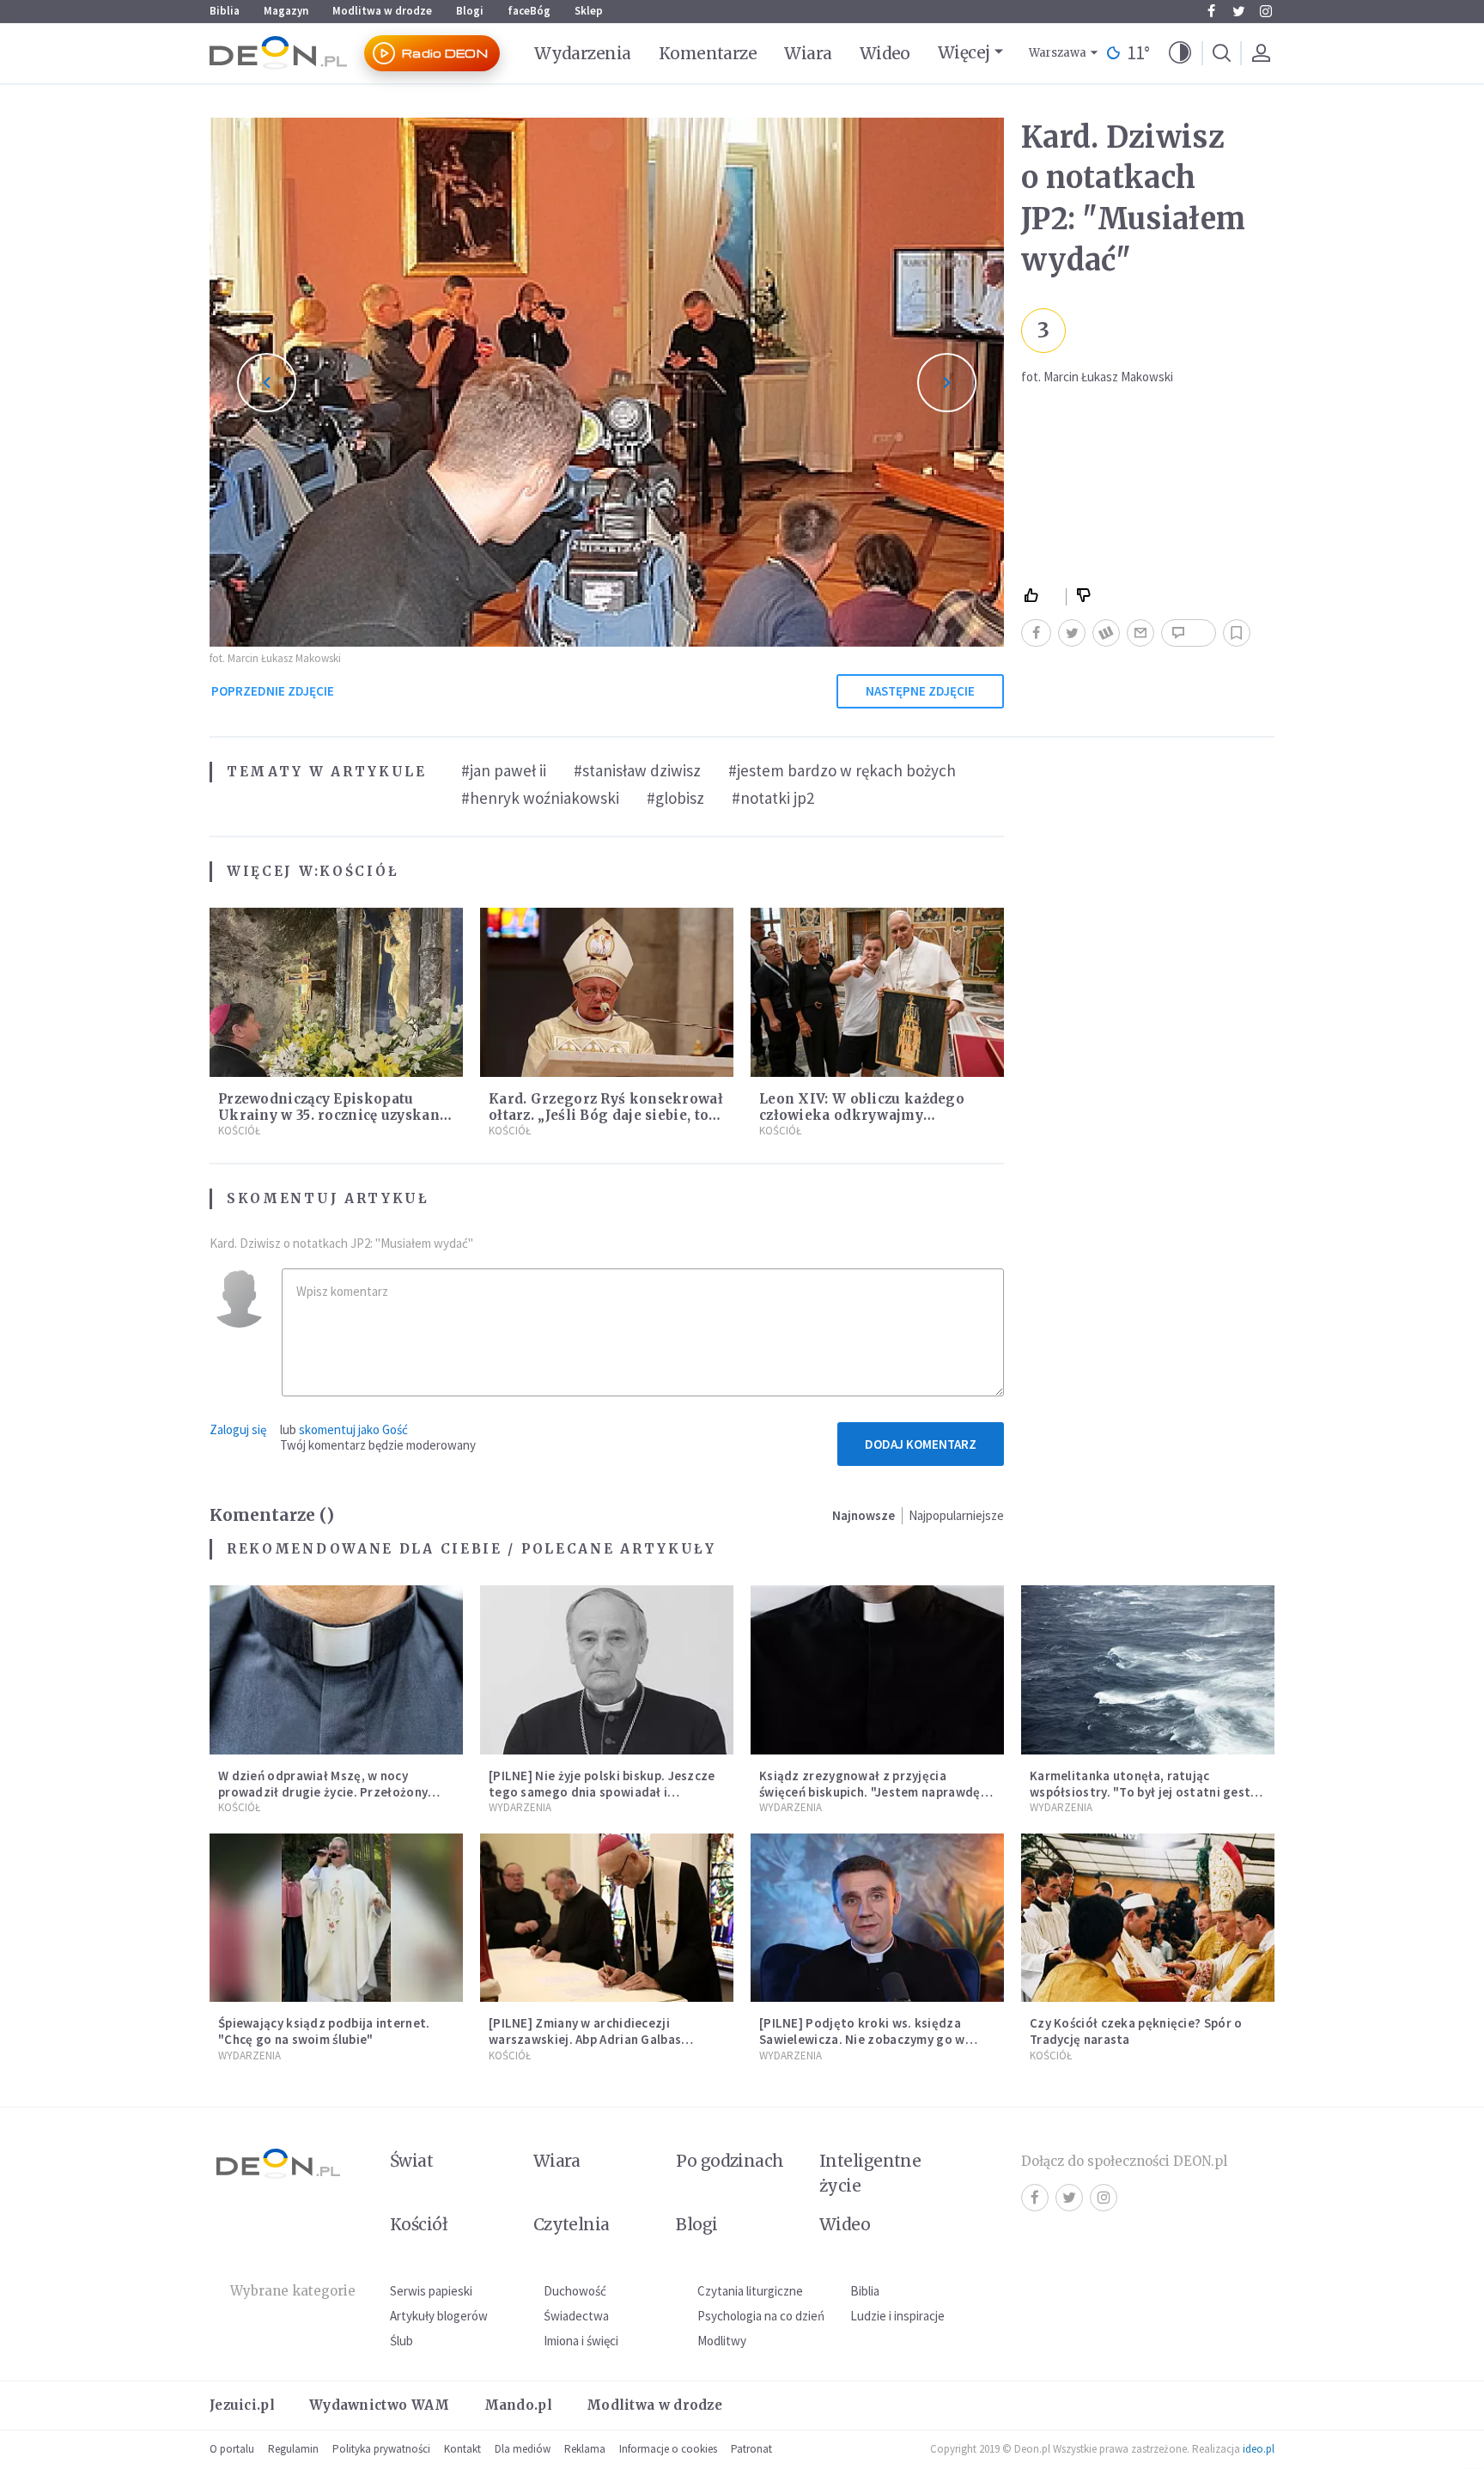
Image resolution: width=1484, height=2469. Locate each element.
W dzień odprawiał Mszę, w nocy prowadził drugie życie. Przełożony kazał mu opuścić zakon (323, 1792)
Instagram (1266, 11)
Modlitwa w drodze (382, 11)
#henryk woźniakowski (540, 798)
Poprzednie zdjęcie (273, 691)
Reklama (585, 2449)
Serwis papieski (431, 2291)
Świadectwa (576, 2316)
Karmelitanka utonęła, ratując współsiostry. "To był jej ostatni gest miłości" (1140, 1792)
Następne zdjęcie (920, 691)
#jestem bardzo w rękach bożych (842, 770)
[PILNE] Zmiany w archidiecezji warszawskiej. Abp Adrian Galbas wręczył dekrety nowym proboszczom (601, 2039)
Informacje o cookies (668, 2449)
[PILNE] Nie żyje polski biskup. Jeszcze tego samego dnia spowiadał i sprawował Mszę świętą (602, 1792)
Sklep (589, 11)
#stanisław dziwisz (637, 770)
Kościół (359, 871)
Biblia (225, 11)
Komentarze (708, 53)
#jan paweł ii (504, 770)
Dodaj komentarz (921, 1444)
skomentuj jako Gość (353, 1429)
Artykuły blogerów (439, 2316)
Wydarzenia (583, 53)
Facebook (1211, 11)
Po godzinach (730, 2161)
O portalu (232, 2449)
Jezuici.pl (242, 2405)
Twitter (1238, 11)
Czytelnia (572, 2224)
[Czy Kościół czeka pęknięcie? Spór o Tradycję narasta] (1148, 1918)
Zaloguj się (238, 1429)
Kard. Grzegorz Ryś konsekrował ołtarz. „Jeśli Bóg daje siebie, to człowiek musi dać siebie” (606, 1115)
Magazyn (286, 11)
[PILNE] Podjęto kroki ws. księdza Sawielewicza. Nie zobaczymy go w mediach (862, 2039)
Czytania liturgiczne (750, 2291)
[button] (1180, 53)
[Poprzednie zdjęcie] (267, 383)
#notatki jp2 (773, 798)
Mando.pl (518, 2405)
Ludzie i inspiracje (897, 2316)
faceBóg (529, 11)
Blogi (470, 11)
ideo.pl (1259, 2449)
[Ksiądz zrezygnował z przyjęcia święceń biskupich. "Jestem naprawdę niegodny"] (877, 1670)
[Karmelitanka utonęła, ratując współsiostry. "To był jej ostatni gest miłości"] (1148, 1670)
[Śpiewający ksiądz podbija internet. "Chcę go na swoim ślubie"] (336, 1918)
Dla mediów (523, 2449)
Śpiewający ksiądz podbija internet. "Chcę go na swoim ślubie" (324, 2031)
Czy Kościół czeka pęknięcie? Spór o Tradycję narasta (1136, 2031)
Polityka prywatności (381, 2449)
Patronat (751, 2449)
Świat (411, 2161)
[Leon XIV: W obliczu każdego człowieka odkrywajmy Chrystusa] (877, 992)
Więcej (964, 52)
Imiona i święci (581, 2341)
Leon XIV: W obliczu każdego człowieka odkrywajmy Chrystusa (862, 1115)
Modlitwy (722, 2341)
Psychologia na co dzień (761, 2316)
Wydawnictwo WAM (380, 2405)
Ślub (401, 2341)
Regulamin (293, 2449)
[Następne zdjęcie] (947, 383)
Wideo (885, 53)
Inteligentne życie (870, 2173)
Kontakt (462, 2449)
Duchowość (575, 2291)
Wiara (808, 53)
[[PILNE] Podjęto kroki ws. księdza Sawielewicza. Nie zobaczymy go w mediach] (877, 1918)
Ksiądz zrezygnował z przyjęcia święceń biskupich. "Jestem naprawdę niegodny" (870, 1792)
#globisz (675, 798)
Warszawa (1058, 53)
